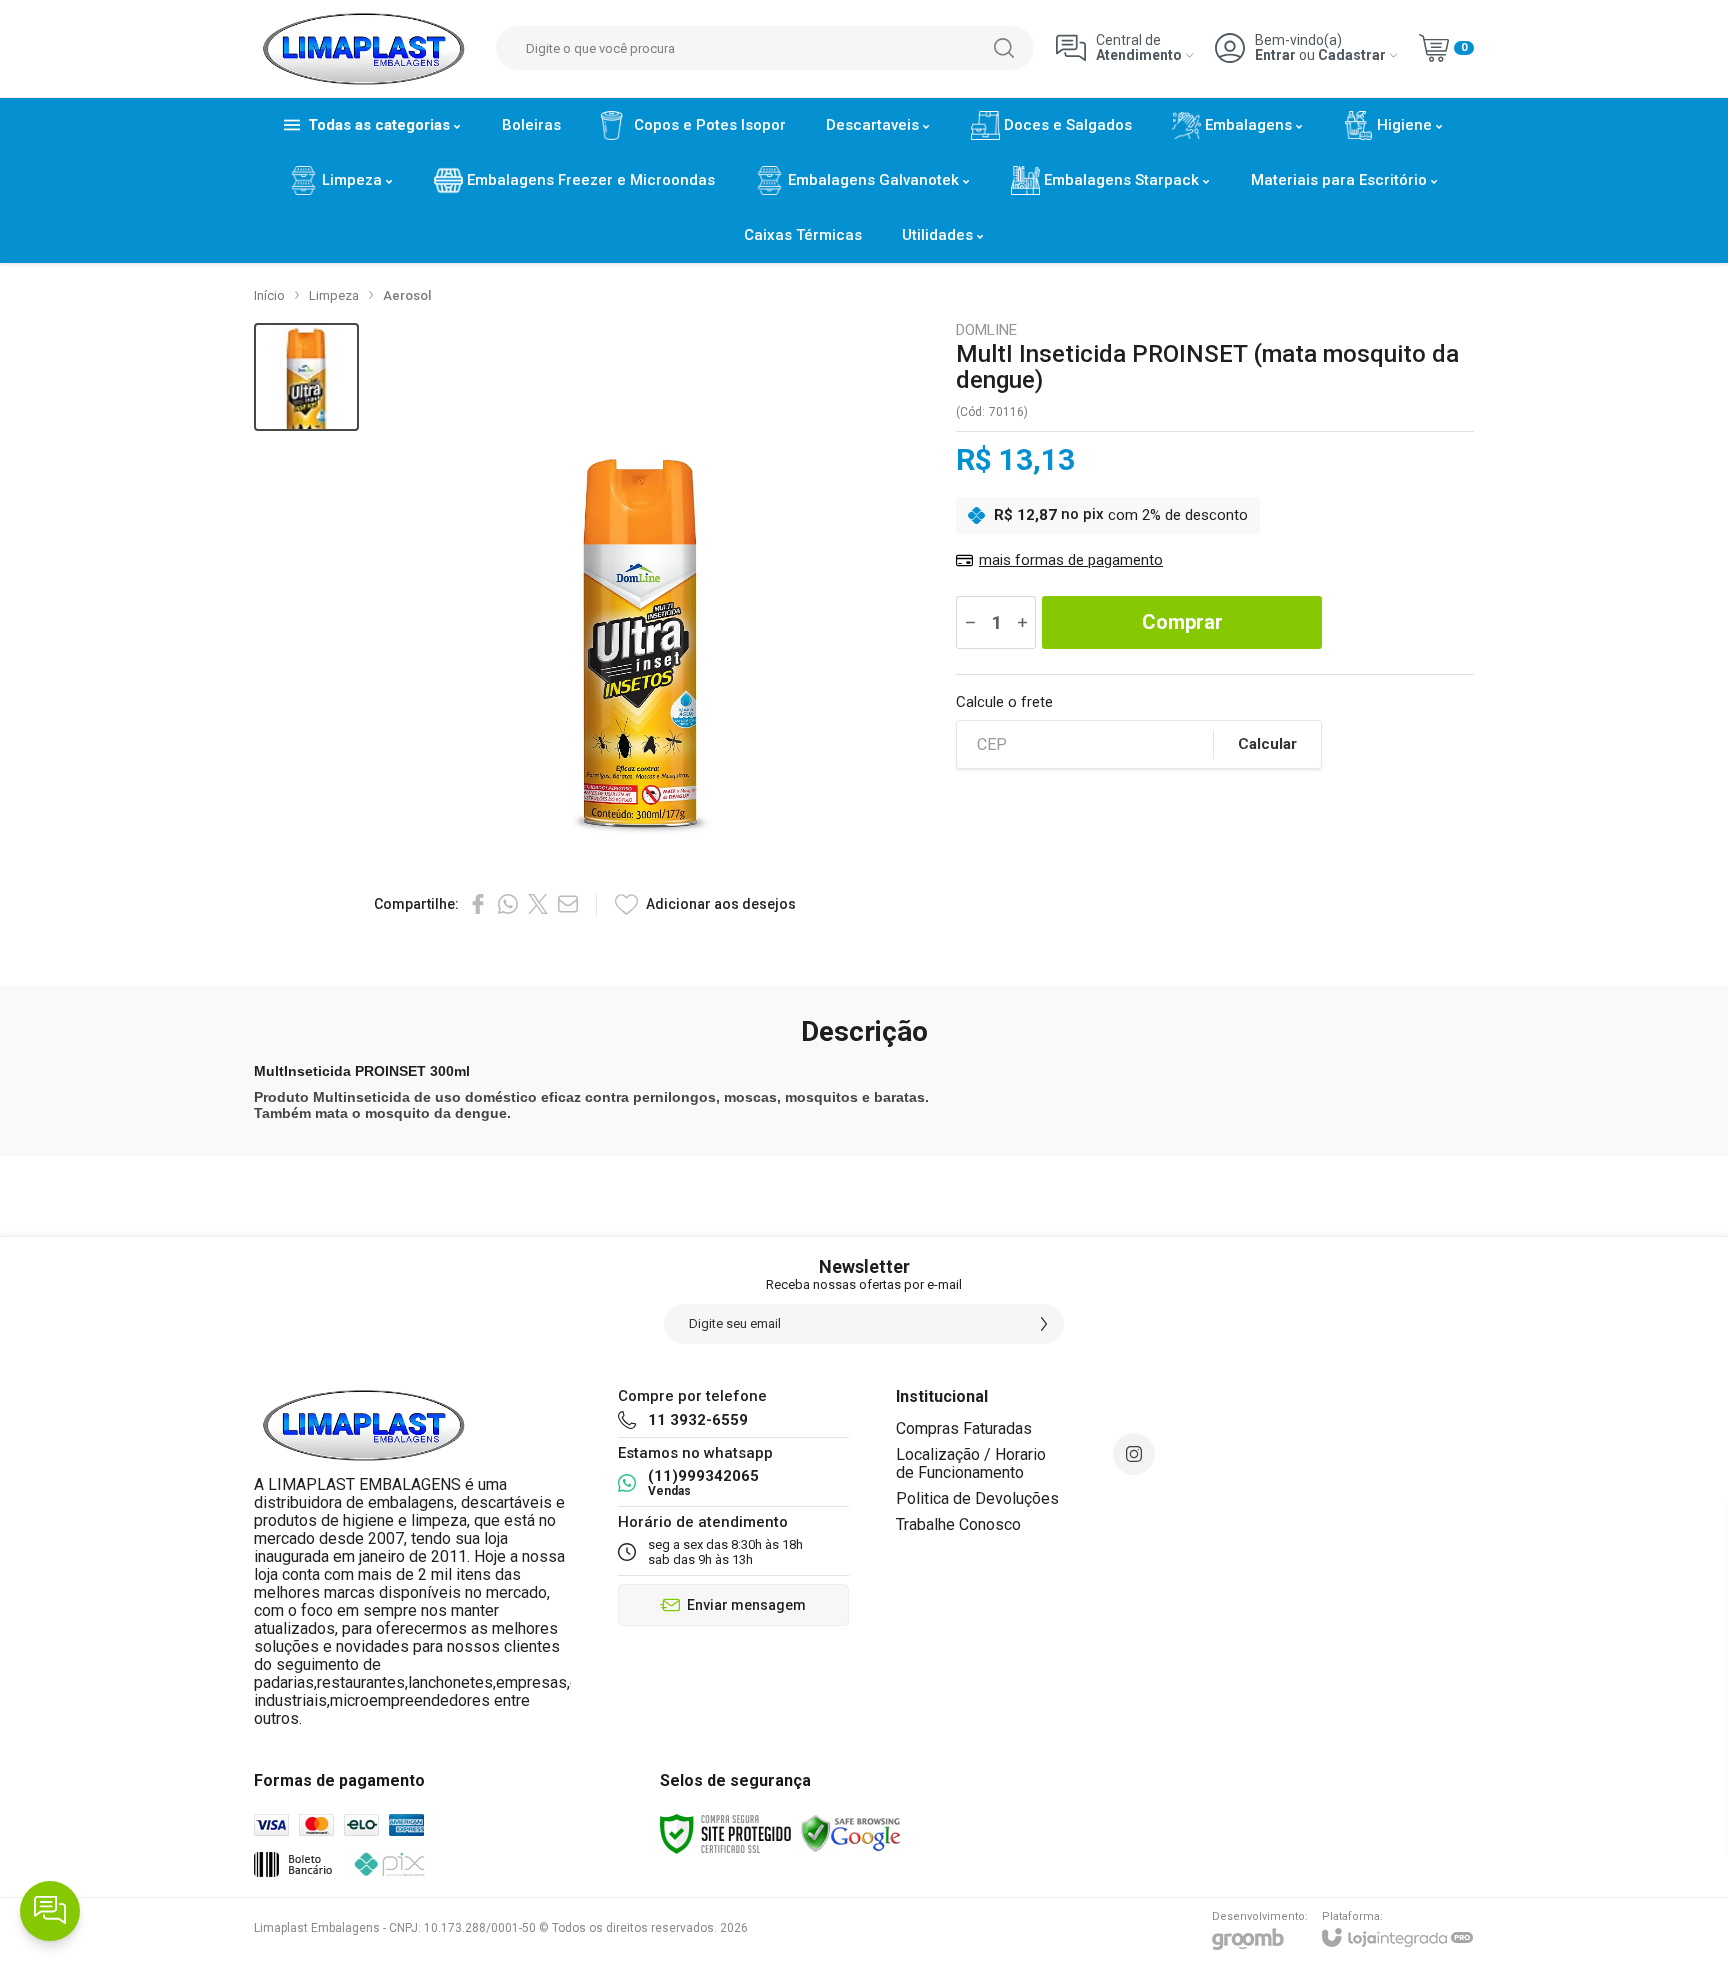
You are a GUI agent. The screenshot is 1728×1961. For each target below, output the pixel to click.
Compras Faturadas (964, 1428)
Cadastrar (1352, 55)
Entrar (1275, 55)
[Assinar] (1044, 1324)
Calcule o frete (1004, 702)
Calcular (1267, 744)
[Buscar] (1004, 48)
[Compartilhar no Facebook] (478, 904)
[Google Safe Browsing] (851, 1833)
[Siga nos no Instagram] (1134, 1454)
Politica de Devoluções (977, 1498)
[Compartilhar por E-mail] (568, 904)
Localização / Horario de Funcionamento (971, 1463)
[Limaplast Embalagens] (364, 48)
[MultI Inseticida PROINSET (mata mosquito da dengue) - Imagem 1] (306, 377)
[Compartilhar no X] (538, 904)
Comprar (1182, 622)
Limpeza (334, 295)
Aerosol (407, 295)
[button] (306, 377)
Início (269, 295)
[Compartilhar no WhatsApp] (508, 904)
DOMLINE (986, 330)
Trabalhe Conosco (958, 1524)
